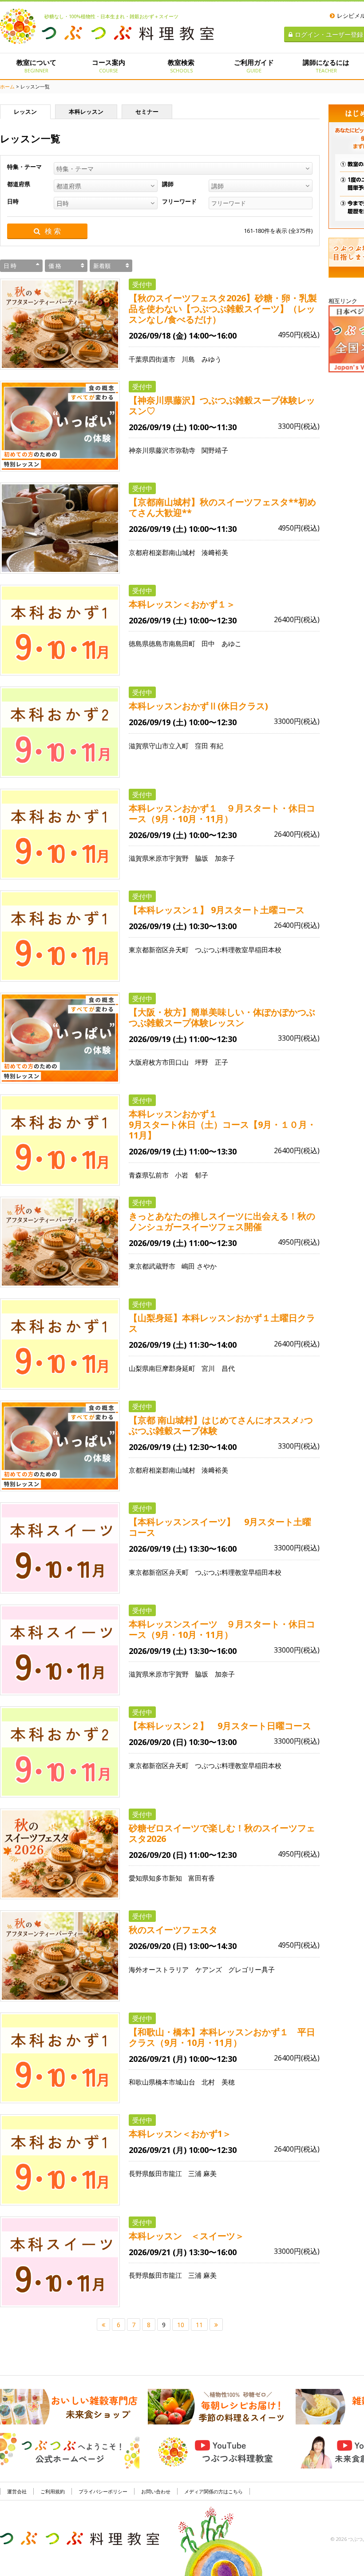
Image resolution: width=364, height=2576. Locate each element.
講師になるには (326, 66)
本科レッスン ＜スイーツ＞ (186, 2236)
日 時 (10, 266)
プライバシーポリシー (103, 2491)
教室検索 (181, 66)
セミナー (147, 112)
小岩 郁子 (192, 1175)
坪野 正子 (212, 1062)
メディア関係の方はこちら (214, 2491)
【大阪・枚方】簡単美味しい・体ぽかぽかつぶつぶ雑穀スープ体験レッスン (222, 1018)
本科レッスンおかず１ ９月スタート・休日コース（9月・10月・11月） (222, 814)
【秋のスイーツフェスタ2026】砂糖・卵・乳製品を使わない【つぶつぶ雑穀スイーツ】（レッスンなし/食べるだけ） (223, 309)
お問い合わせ (156, 2491)
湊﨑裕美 (215, 552)
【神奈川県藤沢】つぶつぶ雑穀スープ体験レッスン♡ (222, 406)
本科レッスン (86, 112)
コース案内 (109, 66)
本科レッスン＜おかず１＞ (182, 604)
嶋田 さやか (199, 1266)
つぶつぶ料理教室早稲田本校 (241, 950)
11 (199, 2325)
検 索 (53, 231)
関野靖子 (215, 450)
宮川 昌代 (218, 1368)
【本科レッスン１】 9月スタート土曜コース (217, 910)
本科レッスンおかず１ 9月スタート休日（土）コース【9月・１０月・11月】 (224, 1125)
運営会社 (17, 2491)
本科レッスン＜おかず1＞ (180, 2134)
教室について (36, 66)
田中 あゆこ (222, 643)
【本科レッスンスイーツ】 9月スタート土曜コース (220, 1527)
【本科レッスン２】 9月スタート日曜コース (220, 1726)
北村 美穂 (218, 2082)
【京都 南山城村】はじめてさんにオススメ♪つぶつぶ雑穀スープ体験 (221, 1426)
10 (181, 2325)
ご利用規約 (53, 2491)
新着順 (102, 266)
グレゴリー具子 (251, 1969)
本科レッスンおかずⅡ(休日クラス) (198, 706)
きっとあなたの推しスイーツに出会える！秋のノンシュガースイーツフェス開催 (222, 1222)
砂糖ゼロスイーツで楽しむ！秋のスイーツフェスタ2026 (222, 1833)
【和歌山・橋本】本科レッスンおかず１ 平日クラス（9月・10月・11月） (222, 2037)
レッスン (25, 112)
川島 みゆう (202, 359)
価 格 (55, 266)
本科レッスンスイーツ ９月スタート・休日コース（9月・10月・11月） (222, 1629)
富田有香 (202, 1878)
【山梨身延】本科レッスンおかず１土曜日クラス (222, 1323)
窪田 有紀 (209, 746)
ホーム (7, 86)
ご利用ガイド (254, 66)
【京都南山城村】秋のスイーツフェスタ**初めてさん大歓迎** (222, 507)
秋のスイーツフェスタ (173, 1930)
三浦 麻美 (202, 2173)
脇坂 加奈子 (215, 858)
